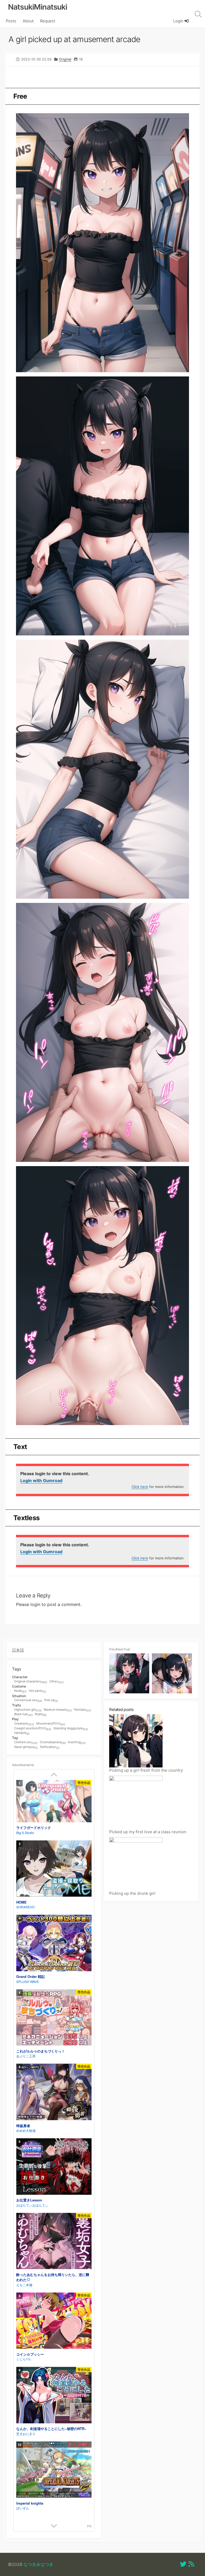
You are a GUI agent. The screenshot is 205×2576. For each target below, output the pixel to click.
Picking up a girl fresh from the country (146, 1770)
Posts (11, 21)
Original (65, 59)
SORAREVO (25, 1907)
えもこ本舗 (24, 2285)
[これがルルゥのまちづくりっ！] (54, 2018)
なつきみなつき (38, 2564)
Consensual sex (28, 1700)
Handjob (22, 1733)
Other (56, 1682)
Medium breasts (58, 1710)
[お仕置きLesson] (54, 2167)
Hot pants (37, 1691)
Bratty (41, 1714)
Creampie (24, 1724)
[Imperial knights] (54, 2470)
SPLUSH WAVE (28, 1981)
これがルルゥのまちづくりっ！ (41, 2051)
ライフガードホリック (34, 1827)
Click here (140, 1487)
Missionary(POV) (51, 1724)
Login (179, 21)
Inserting (77, 1742)
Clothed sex (26, 1742)
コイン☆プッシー (30, 2354)
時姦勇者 (23, 2126)
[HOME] (54, 1869)
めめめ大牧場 (26, 2130)
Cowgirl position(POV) (33, 1729)
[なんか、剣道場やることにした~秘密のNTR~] (54, 2396)
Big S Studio (25, 1833)
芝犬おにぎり (26, 2434)
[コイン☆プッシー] (54, 2321)
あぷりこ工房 (26, 2056)
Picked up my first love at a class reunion (148, 1832)
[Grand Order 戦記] (54, 1944)
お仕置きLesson (29, 2200)
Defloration (50, 1747)
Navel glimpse (26, 1747)
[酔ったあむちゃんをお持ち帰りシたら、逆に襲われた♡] (54, 2242)
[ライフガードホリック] (54, 1802)
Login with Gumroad (41, 1480)
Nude (20, 1691)
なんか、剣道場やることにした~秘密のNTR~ (51, 2429)
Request (48, 21)
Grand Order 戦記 (31, 1976)
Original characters (31, 1682)
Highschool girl (28, 1710)
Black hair (23, 1714)
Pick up (51, 1700)
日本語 (18, 1650)
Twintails (82, 1710)
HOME (21, 1902)
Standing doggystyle (71, 1729)
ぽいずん (23, 2508)
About (28, 21)
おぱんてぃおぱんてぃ (32, 2205)
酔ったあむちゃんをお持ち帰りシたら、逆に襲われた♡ (53, 2277)
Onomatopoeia (53, 1742)
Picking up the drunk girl (132, 1893)
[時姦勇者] (54, 2093)
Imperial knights (30, 2503)
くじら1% (23, 2359)
